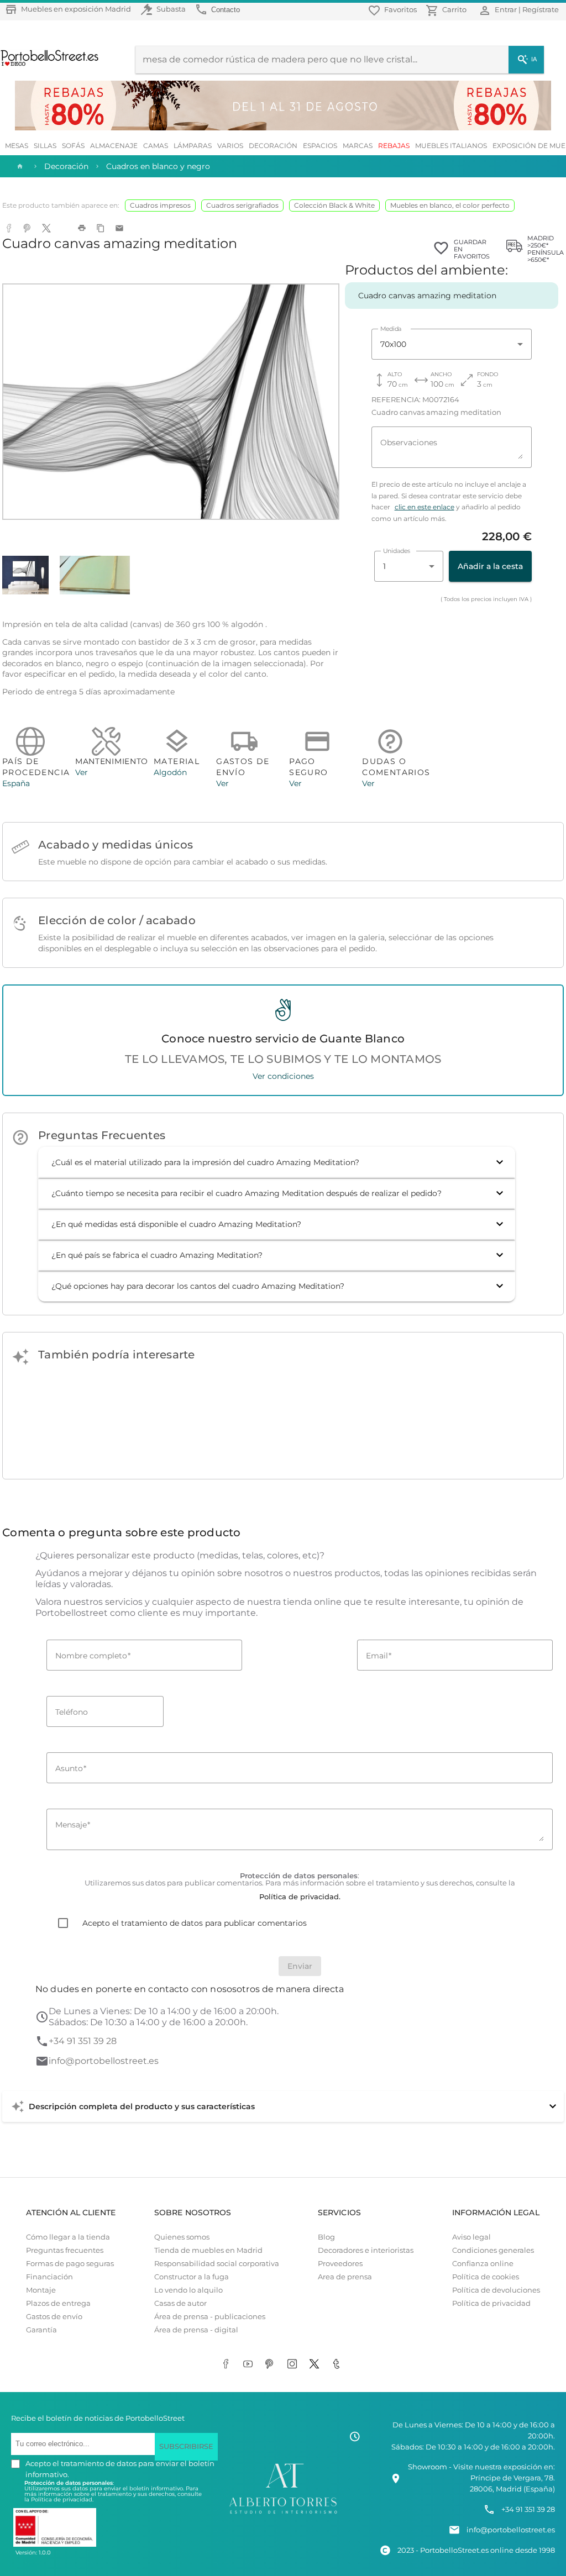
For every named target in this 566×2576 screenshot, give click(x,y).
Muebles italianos (451, 146)
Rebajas (394, 146)
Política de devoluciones (496, 2290)
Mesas (17, 146)
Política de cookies (486, 2277)
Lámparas (193, 146)
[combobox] (452, 344)
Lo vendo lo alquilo (188, 2290)
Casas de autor (180, 2303)
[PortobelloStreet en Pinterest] (272, 2364)
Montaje (41, 2290)
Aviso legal (471, 2237)
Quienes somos (182, 2237)
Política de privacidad (491, 2303)
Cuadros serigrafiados (242, 205)
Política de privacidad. (62, 2499)
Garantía (41, 2330)
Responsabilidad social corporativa (217, 2264)
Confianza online (483, 2264)
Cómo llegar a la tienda (68, 2237)
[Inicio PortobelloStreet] (50, 65)
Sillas (45, 146)
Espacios (320, 146)
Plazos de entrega (58, 2303)
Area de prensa (345, 2277)
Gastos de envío (54, 2317)
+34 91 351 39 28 (83, 2041)
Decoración (273, 146)
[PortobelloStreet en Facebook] (228, 2364)
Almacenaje (114, 146)
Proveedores (340, 2264)
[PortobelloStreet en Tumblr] (338, 2364)
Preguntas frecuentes (65, 2250)
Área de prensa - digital (196, 2330)
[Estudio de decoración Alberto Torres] (283, 2514)
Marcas (358, 146)
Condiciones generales (493, 2250)
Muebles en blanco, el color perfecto (450, 205)
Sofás (73, 146)
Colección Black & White (334, 205)
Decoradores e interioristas (366, 2250)
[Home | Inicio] (19, 166)
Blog (326, 2237)
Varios (230, 146)
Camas (156, 146)
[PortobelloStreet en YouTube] (250, 2364)
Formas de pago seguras (70, 2264)
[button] (277, 1162)
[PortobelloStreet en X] (316, 2364)
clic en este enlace (424, 507)
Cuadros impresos (160, 205)
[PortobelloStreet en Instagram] (294, 2364)
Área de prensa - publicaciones (210, 2317)
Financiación (49, 2277)
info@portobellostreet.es (104, 2061)
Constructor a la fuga (192, 2277)
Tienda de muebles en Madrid (208, 2250)
